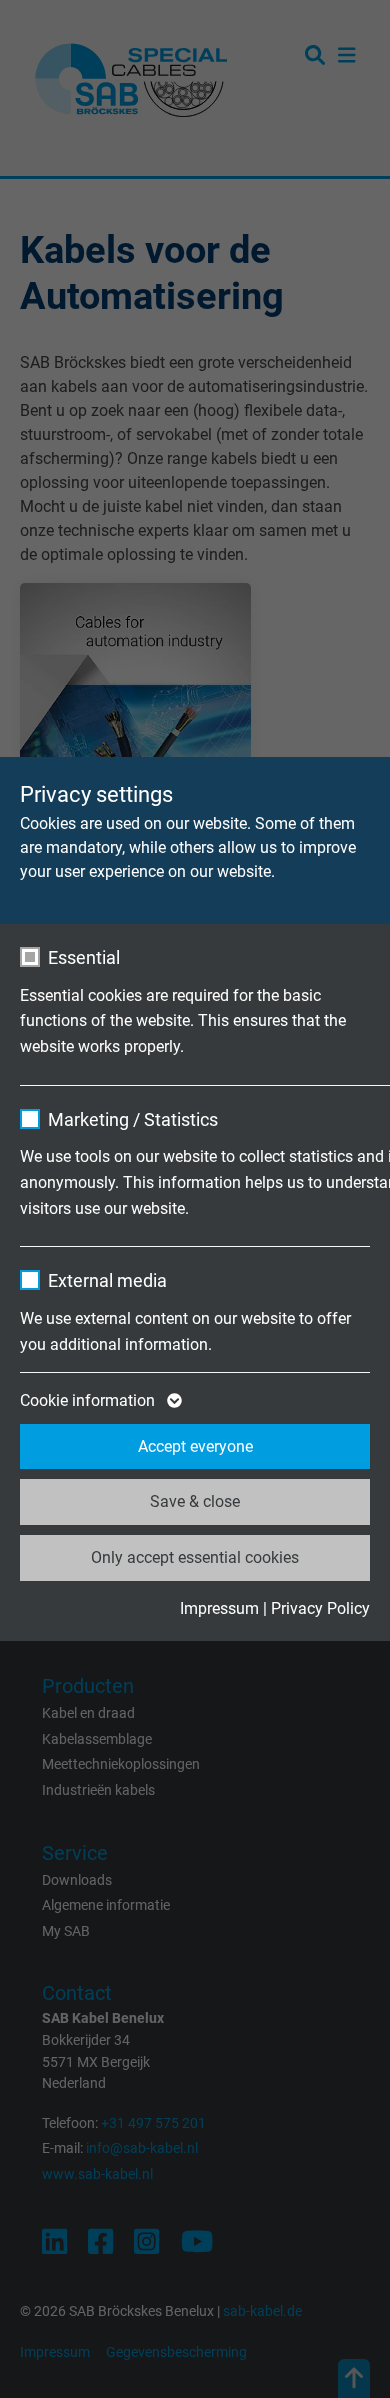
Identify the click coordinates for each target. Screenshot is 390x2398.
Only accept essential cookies (195, 1557)
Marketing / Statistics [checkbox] (133, 1119)
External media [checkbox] (107, 1280)
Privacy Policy (320, 1608)
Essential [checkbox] (84, 957)
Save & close (195, 1501)
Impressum (219, 1608)
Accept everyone (195, 1446)
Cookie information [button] (89, 1400)
